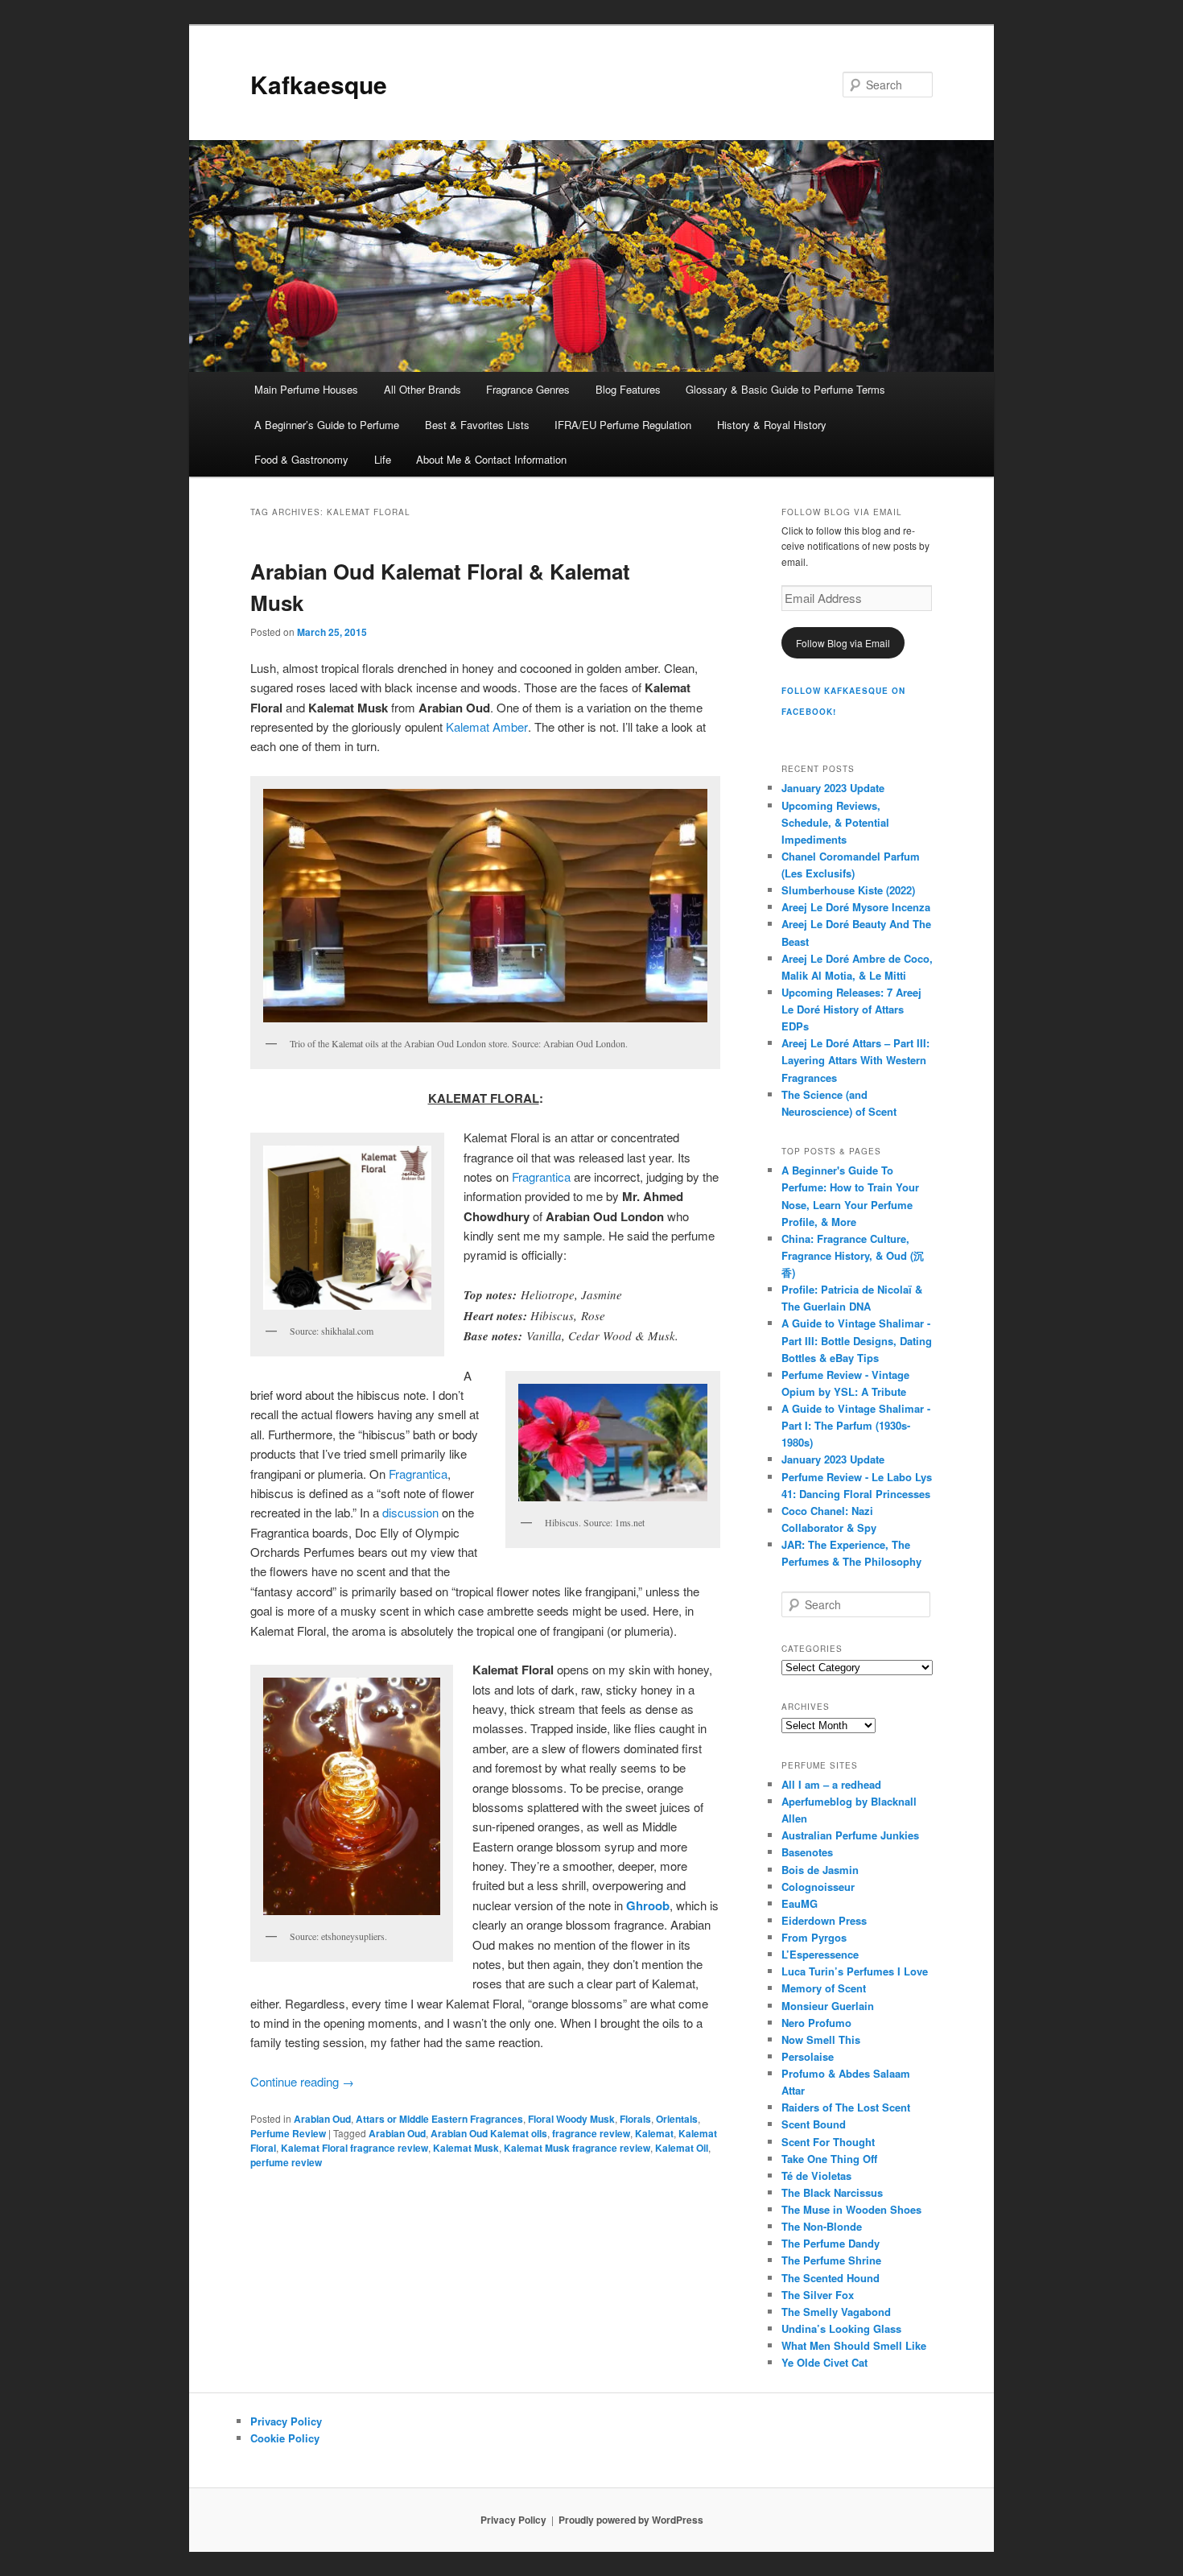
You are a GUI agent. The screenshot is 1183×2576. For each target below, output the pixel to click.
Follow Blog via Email (843, 643)
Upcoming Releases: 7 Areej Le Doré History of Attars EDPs (851, 1009)
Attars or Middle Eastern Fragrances (439, 2119)
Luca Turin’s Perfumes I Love (855, 1971)
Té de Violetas (816, 2176)
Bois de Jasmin (820, 1870)
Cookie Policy (285, 2438)
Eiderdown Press (824, 1920)
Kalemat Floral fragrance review (354, 2148)
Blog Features (628, 389)
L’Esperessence (820, 1954)
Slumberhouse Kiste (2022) (848, 890)
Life (383, 459)
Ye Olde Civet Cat (824, 2362)
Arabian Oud (322, 2119)
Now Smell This (821, 2039)
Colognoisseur (818, 1887)
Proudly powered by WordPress (631, 2520)
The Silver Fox (818, 2295)
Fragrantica (541, 1177)
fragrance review (591, 2133)
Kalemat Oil (682, 2148)
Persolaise (808, 2056)
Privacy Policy (286, 2421)
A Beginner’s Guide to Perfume (327, 425)
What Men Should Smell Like (854, 2345)
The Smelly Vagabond (836, 2312)
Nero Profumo (816, 2023)
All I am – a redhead (831, 1784)
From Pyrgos (814, 1937)
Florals (635, 2119)
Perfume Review (288, 2133)
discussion (410, 1512)
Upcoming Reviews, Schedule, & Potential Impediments (835, 822)
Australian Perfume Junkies (850, 1835)
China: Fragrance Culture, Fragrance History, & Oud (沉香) (853, 1255)
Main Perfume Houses (306, 389)
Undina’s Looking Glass (841, 2328)
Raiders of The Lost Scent (846, 2107)
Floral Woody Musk (571, 2119)
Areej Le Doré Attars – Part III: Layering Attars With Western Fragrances (855, 1060)
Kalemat (654, 2133)
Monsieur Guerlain (828, 2006)
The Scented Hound (831, 2278)
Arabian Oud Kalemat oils (489, 2133)
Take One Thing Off (829, 2159)
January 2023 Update (833, 788)
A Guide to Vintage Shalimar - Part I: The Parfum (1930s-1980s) (856, 1425)
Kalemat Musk (466, 2148)
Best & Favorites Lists (477, 425)
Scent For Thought (828, 2142)
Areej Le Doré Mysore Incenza (856, 907)
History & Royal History (772, 425)
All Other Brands (422, 389)
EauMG (800, 1903)
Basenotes (807, 1852)
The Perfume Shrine (831, 2260)
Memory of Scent (824, 1988)
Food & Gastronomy (301, 459)
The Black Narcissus (832, 2192)
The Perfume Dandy (831, 2243)
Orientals (677, 2119)
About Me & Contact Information (491, 459)
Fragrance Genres (528, 389)
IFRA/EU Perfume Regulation (623, 425)
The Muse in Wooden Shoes (851, 2209)
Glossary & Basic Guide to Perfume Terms (785, 389)
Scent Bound (814, 2124)
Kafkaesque (319, 84)
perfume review (286, 2162)
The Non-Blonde (822, 2226)
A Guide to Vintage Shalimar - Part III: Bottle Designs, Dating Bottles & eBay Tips (857, 1340)
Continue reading (302, 2081)
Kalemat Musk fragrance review (577, 2148)
